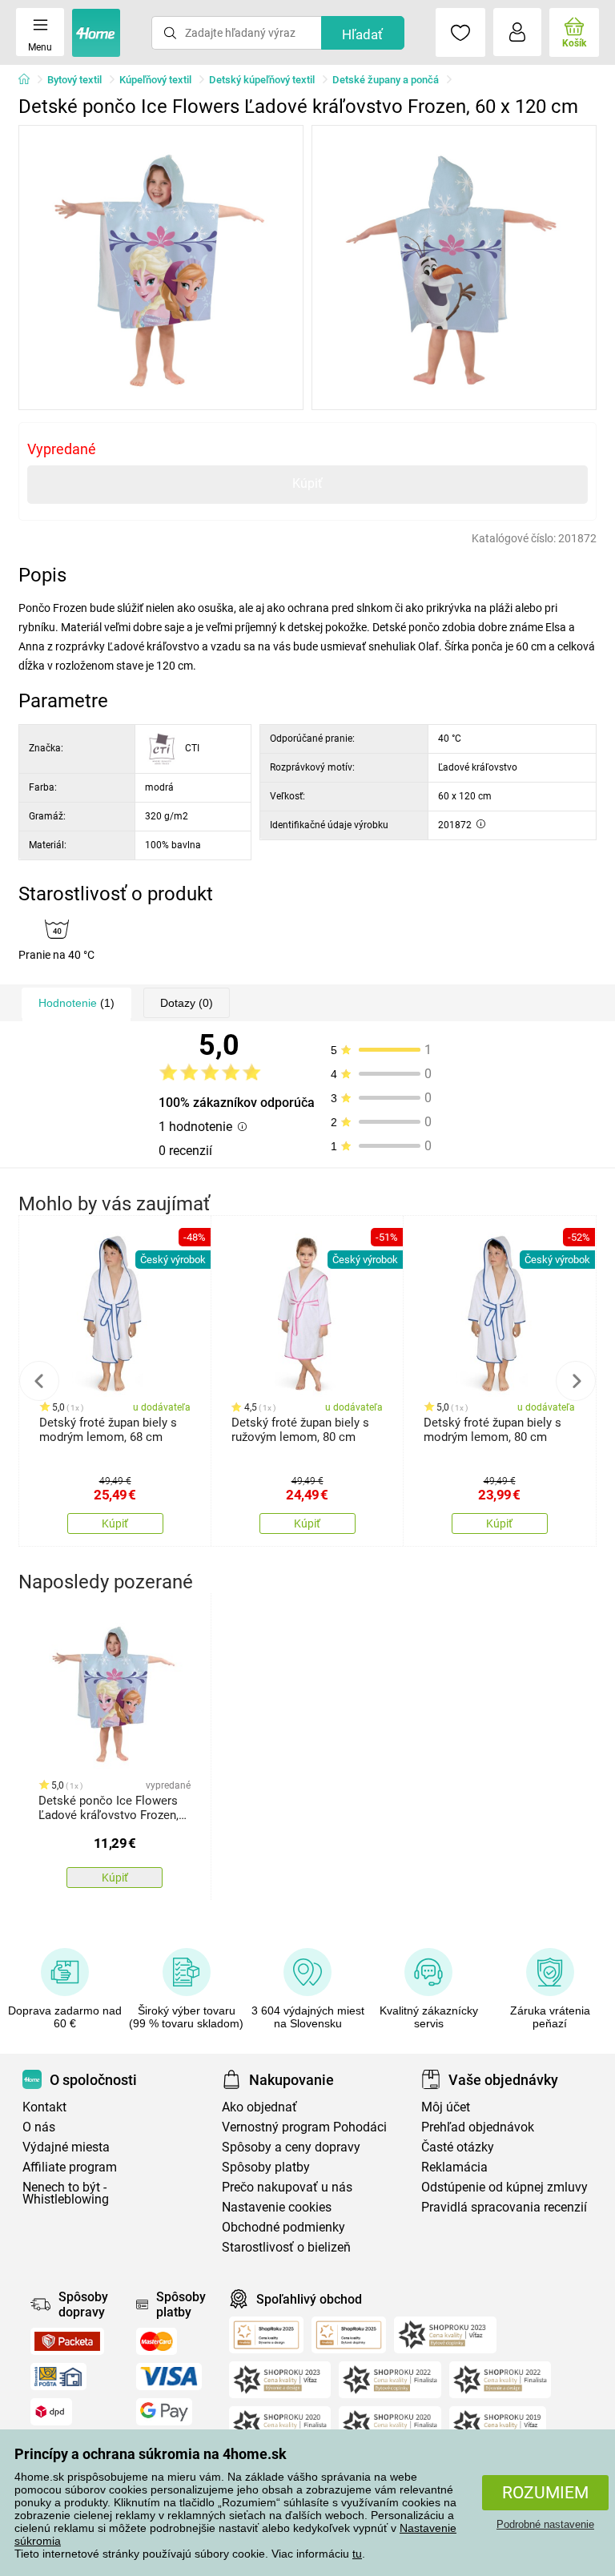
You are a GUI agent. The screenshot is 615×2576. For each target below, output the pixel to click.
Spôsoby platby (266, 2167)
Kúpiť (307, 483)
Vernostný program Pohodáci (304, 2127)
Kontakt (44, 2107)
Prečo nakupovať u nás (287, 2187)
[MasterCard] (157, 2341)
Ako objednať (259, 2107)
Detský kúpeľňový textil (262, 80)
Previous (39, 1381)
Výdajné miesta (66, 2147)
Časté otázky (458, 2147)
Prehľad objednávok (478, 2127)
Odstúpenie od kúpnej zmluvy (504, 2187)
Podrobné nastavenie (545, 2524)
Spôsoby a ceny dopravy (291, 2147)
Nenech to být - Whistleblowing (66, 2193)
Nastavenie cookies (277, 2207)
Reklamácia (454, 2167)
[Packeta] (67, 2341)
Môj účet (446, 2107)
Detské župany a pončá (386, 80)
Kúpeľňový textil (155, 80)
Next (576, 1381)
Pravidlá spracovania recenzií (504, 2207)
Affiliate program (70, 2167)
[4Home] (30, 80)
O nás (39, 2127)
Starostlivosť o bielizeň (286, 2247)
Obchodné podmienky (283, 2227)
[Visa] (169, 2377)
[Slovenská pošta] (58, 2377)
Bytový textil (74, 80)
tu (357, 2554)
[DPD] (51, 2412)
